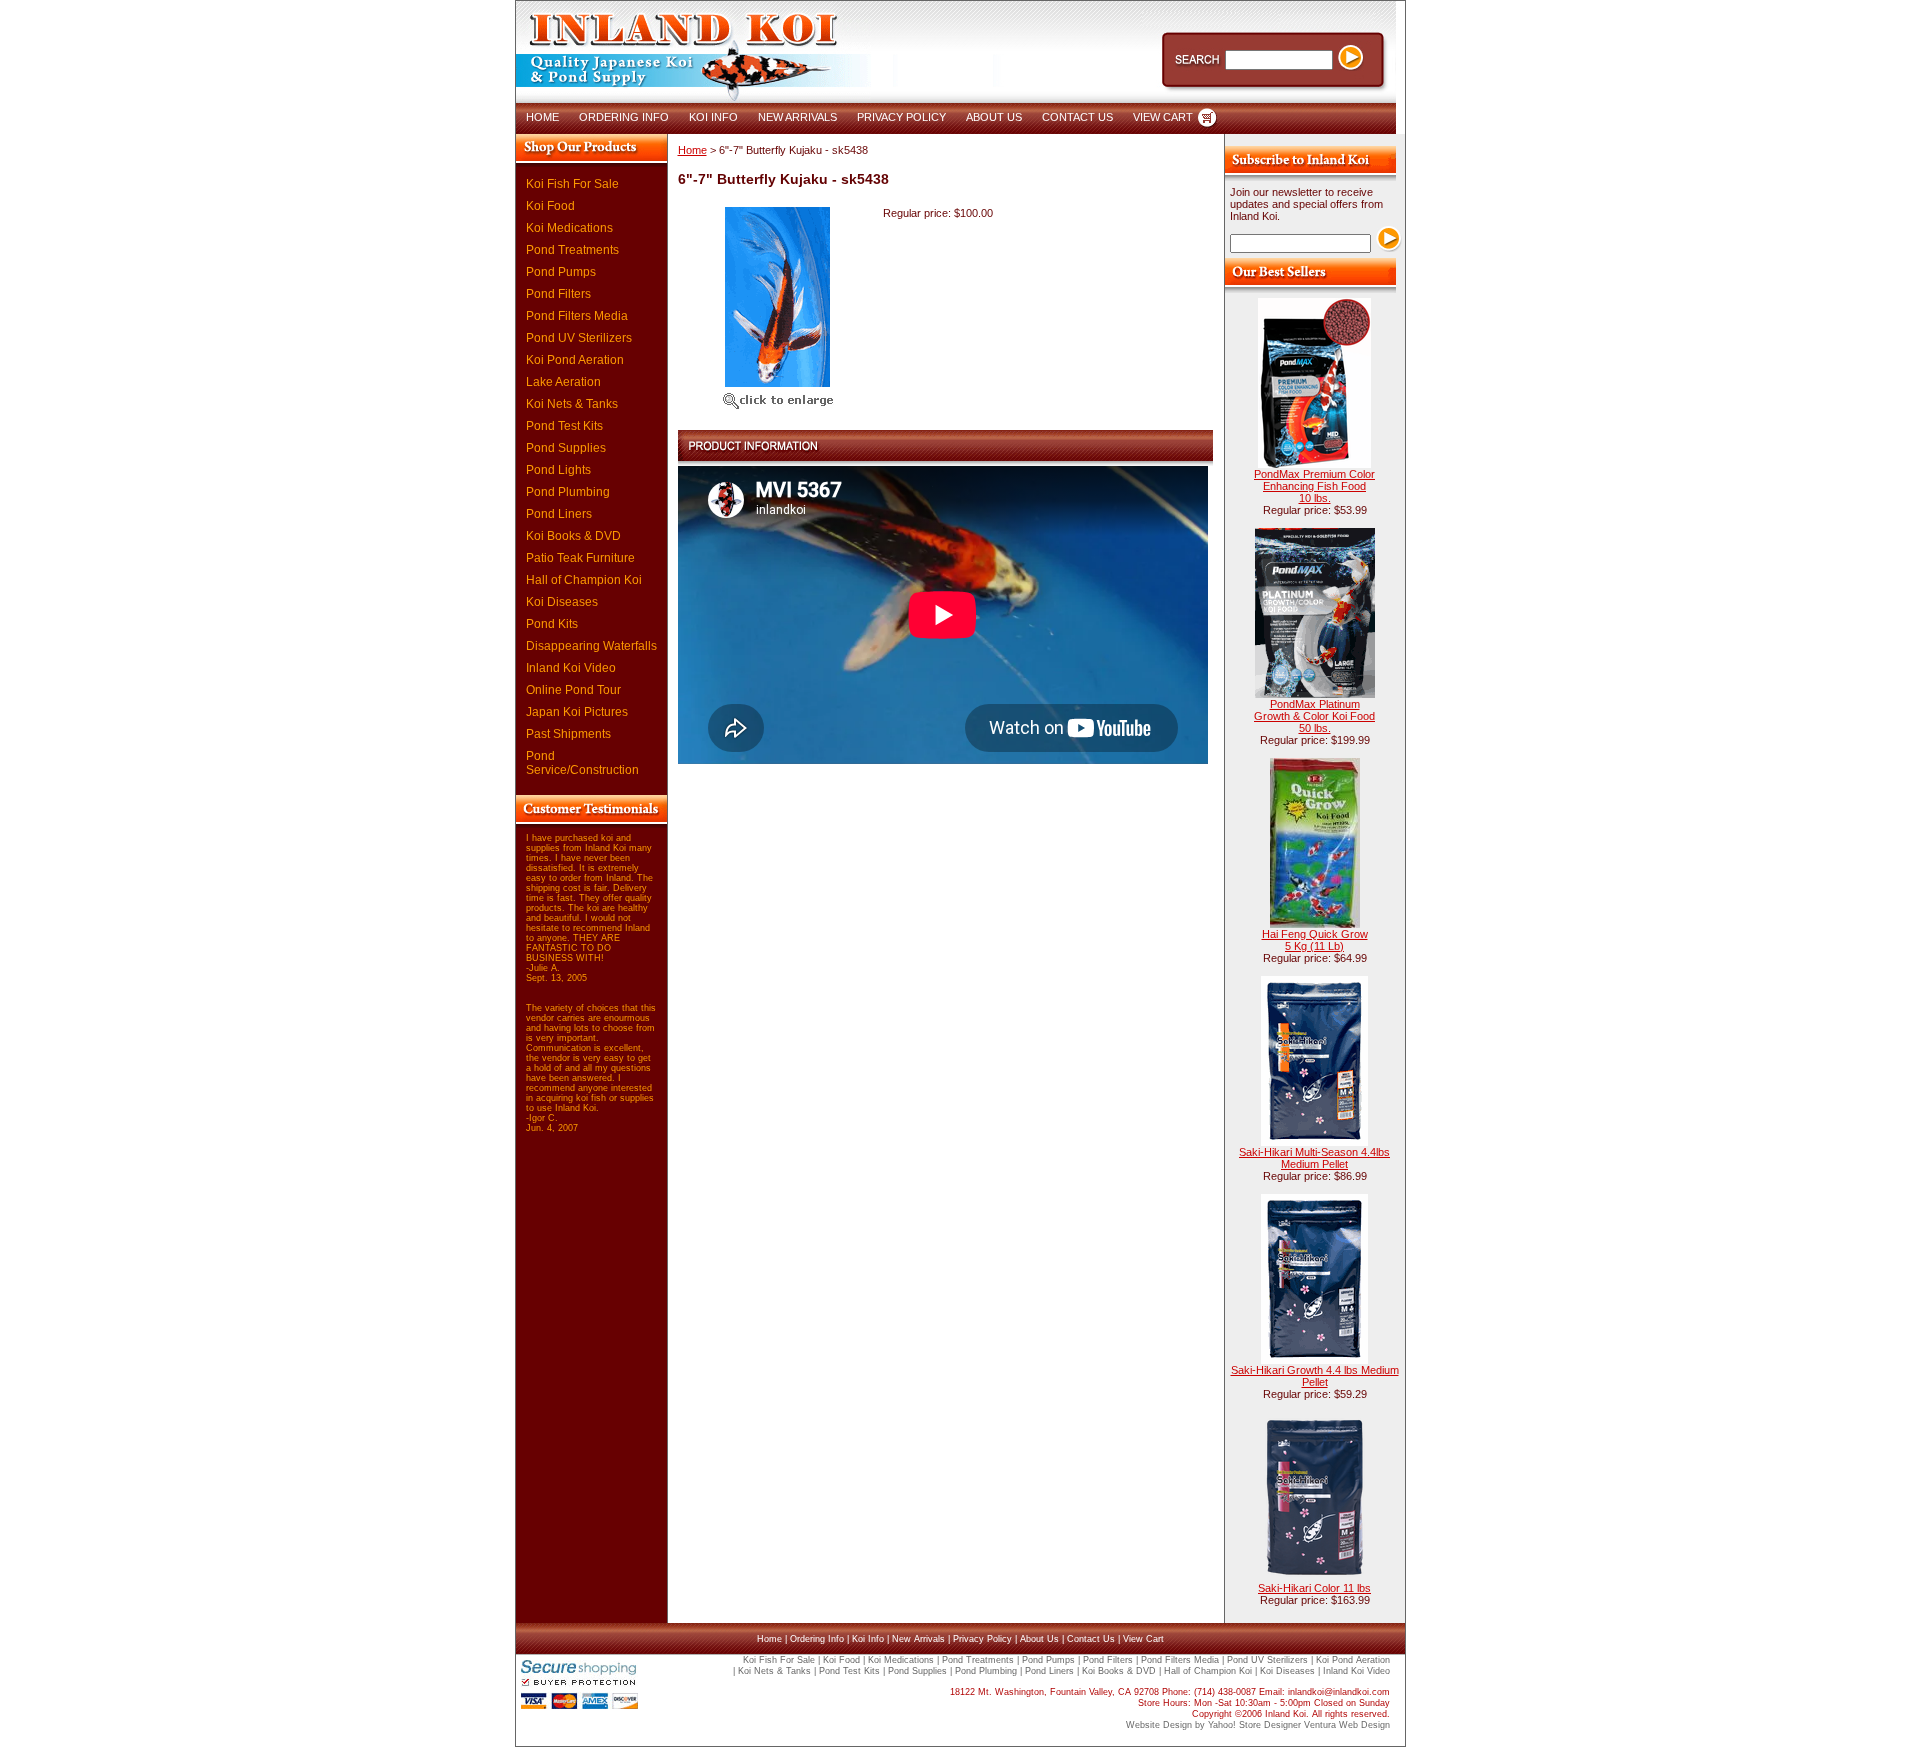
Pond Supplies (566, 448)
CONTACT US (1077, 117)
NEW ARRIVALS (797, 117)
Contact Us (1091, 1639)
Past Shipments (568, 734)
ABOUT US (994, 117)
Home (692, 150)
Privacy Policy (982, 1639)
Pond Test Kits (564, 426)
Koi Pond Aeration (575, 360)
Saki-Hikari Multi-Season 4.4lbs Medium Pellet (1314, 1158)
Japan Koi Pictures (577, 712)
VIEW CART (1163, 117)
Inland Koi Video (571, 668)
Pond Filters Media (577, 316)
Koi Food (550, 206)
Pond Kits (552, 624)
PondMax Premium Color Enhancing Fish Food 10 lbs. (1314, 486)
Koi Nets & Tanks (572, 404)
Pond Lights (558, 470)
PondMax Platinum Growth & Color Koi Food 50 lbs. (1314, 716)
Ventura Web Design (1347, 1725)
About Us (1039, 1639)
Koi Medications (569, 228)
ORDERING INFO (624, 117)
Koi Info (868, 1639)
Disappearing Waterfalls (591, 646)
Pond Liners (559, 514)
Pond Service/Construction (582, 763)
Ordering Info (817, 1639)
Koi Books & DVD (573, 536)
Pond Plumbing (568, 492)
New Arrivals (918, 1639)
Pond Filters (558, 294)
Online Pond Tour (573, 690)
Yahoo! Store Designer (1254, 1725)
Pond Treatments (572, 250)
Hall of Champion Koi (584, 580)
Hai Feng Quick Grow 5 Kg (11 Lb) (1315, 940)
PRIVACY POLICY (901, 117)
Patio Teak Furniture (580, 558)
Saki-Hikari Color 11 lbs (1314, 1588)
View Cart (1143, 1639)
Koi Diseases (562, 602)
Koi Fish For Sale (572, 184)
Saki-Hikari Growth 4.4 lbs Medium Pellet (1315, 1376)
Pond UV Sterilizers (579, 338)
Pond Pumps (561, 272)
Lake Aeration (563, 382)
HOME (542, 117)
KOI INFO (713, 117)
